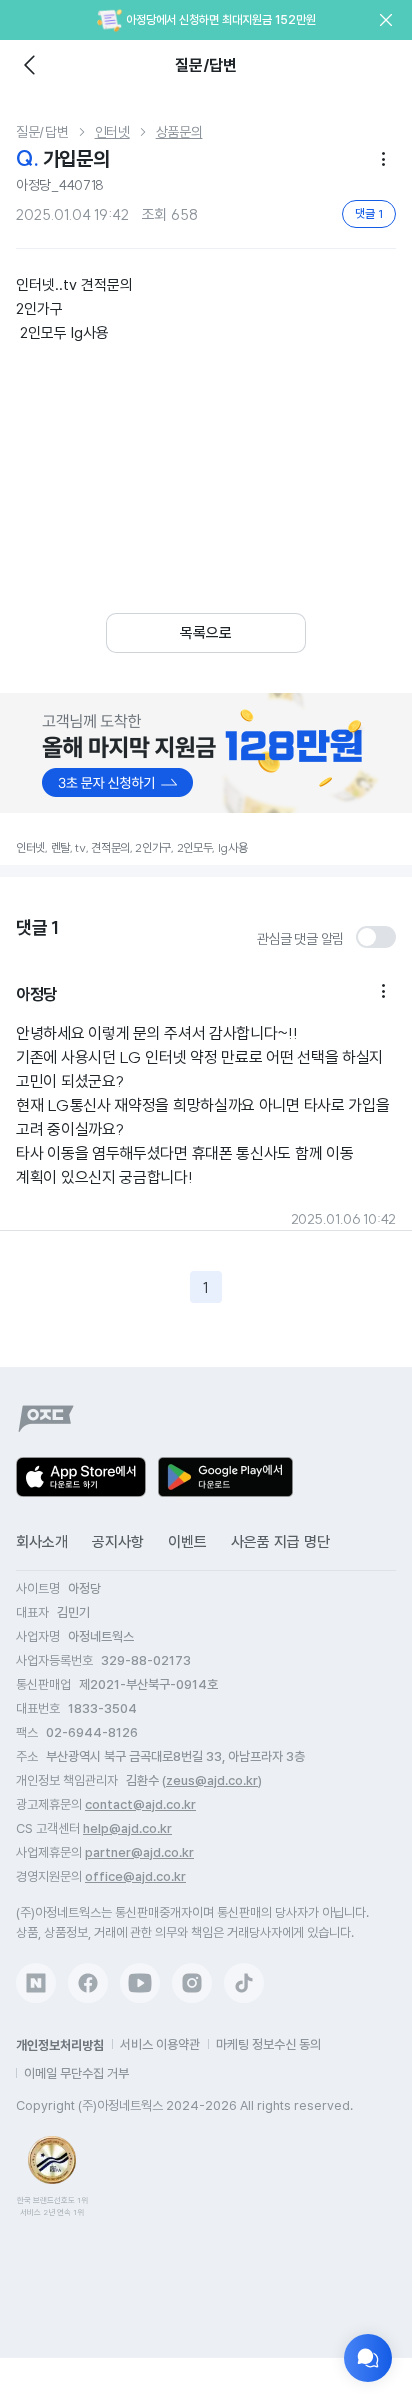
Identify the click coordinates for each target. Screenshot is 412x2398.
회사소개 (42, 1542)
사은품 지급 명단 (280, 1542)
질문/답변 (42, 132)
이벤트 (187, 1542)
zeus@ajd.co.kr (212, 1780)
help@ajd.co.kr (127, 1828)
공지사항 (118, 1542)
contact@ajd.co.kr (140, 1804)
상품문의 (179, 132)
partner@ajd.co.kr (139, 1852)
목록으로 (206, 633)
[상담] (368, 2358)
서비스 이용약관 (160, 2044)
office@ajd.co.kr (135, 1876)
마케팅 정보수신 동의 (268, 2044)
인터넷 (112, 132)
